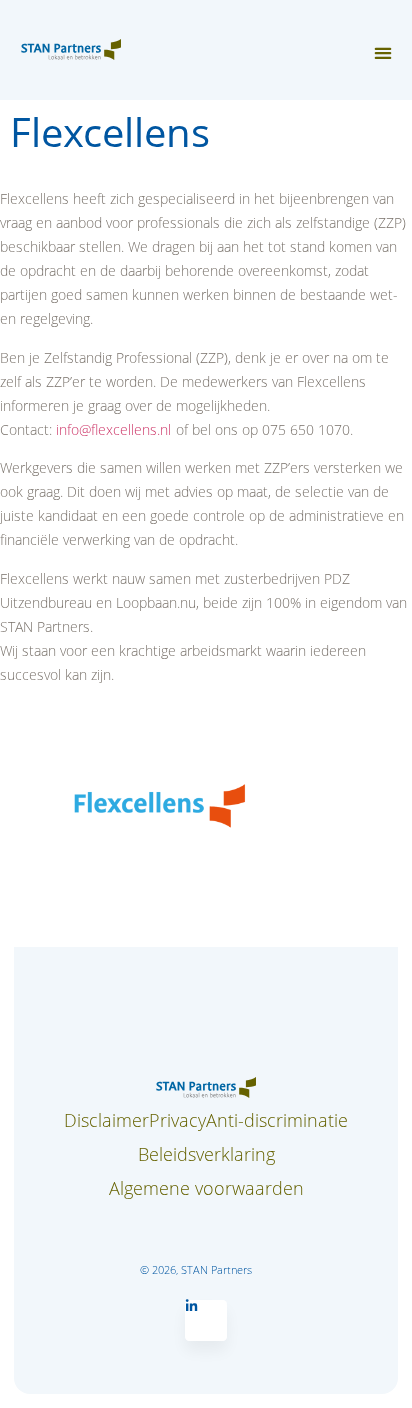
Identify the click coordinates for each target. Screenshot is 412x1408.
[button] (382, 53)
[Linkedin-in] (206, 1321)
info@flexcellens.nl (113, 429)
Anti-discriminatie (277, 1120)
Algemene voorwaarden (206, 1188)
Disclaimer (106, 1120)
